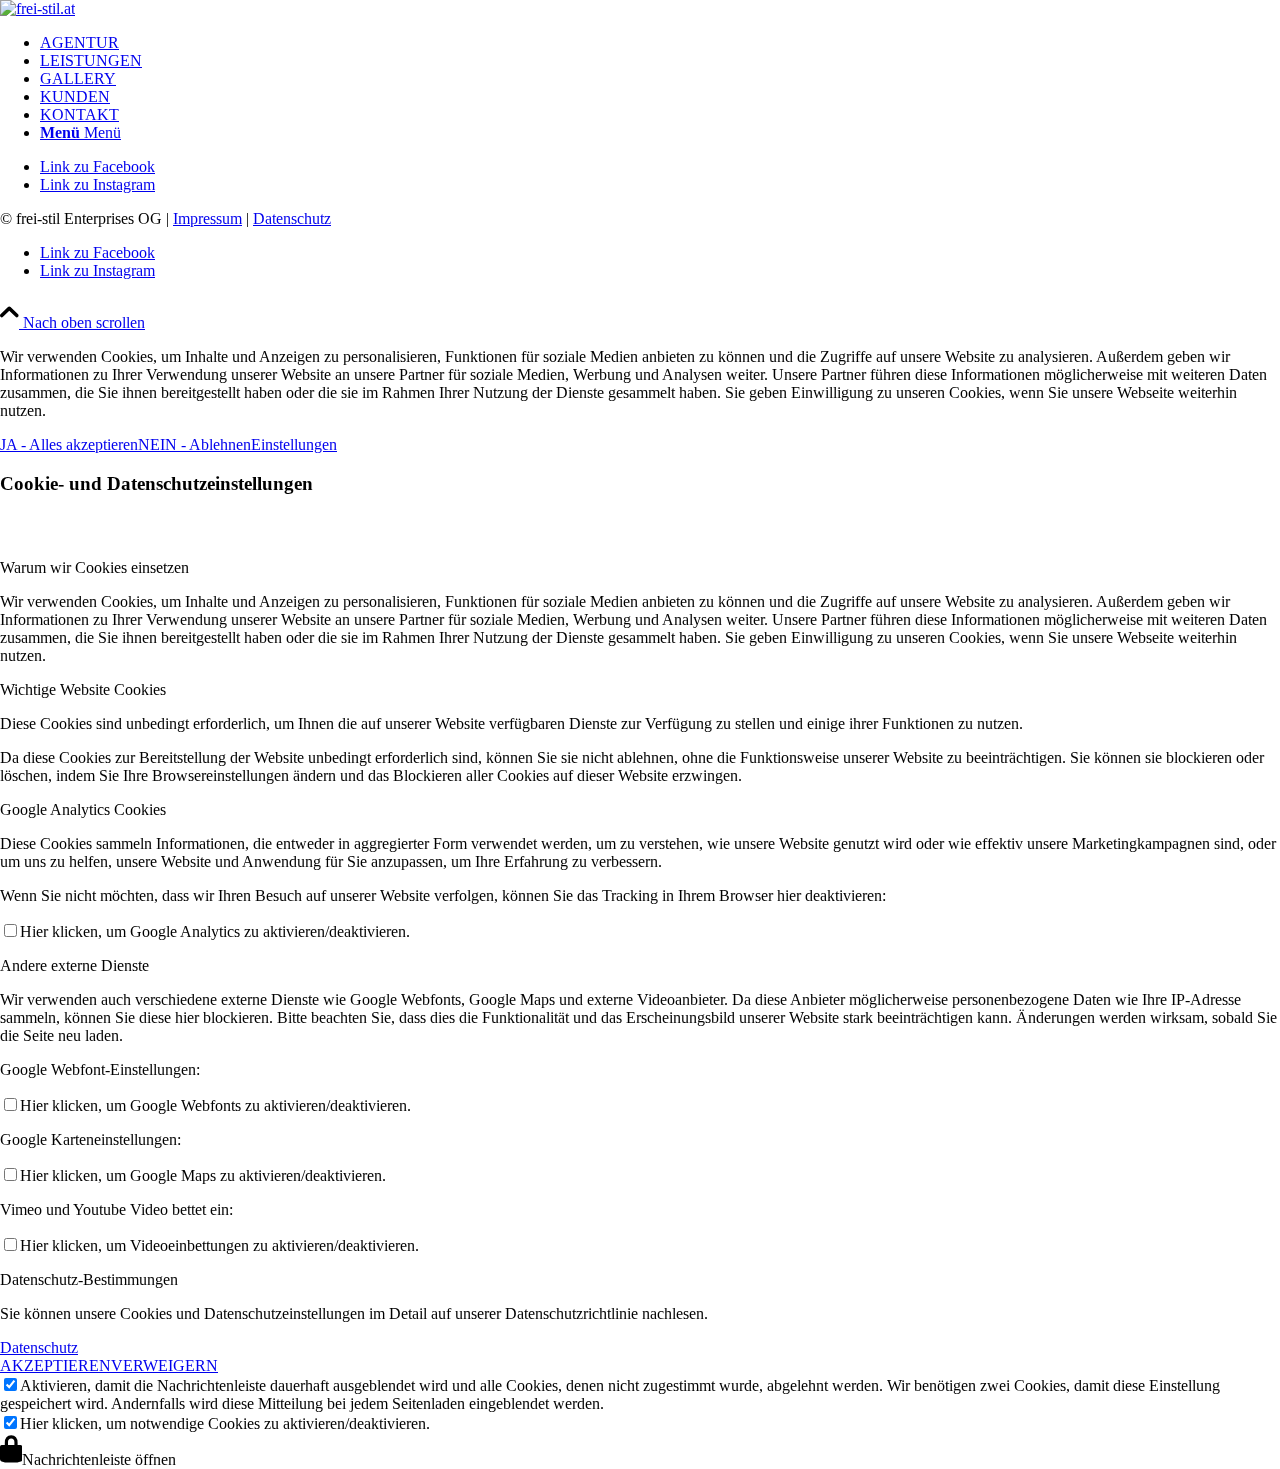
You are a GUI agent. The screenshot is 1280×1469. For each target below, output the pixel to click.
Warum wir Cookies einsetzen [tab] (94, 567)
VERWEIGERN (164, 1365)
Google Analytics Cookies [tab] (83, 809)
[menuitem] (660, 43)
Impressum (207, 218)
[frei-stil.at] (37, 8)
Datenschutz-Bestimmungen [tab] (89, 1279)
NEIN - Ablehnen (194, 444)
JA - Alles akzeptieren (69, 444)
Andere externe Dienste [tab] (74, 965)
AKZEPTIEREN (55, 1365)
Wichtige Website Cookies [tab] (83, 689)
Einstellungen (294, 444)
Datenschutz (292, 218)
